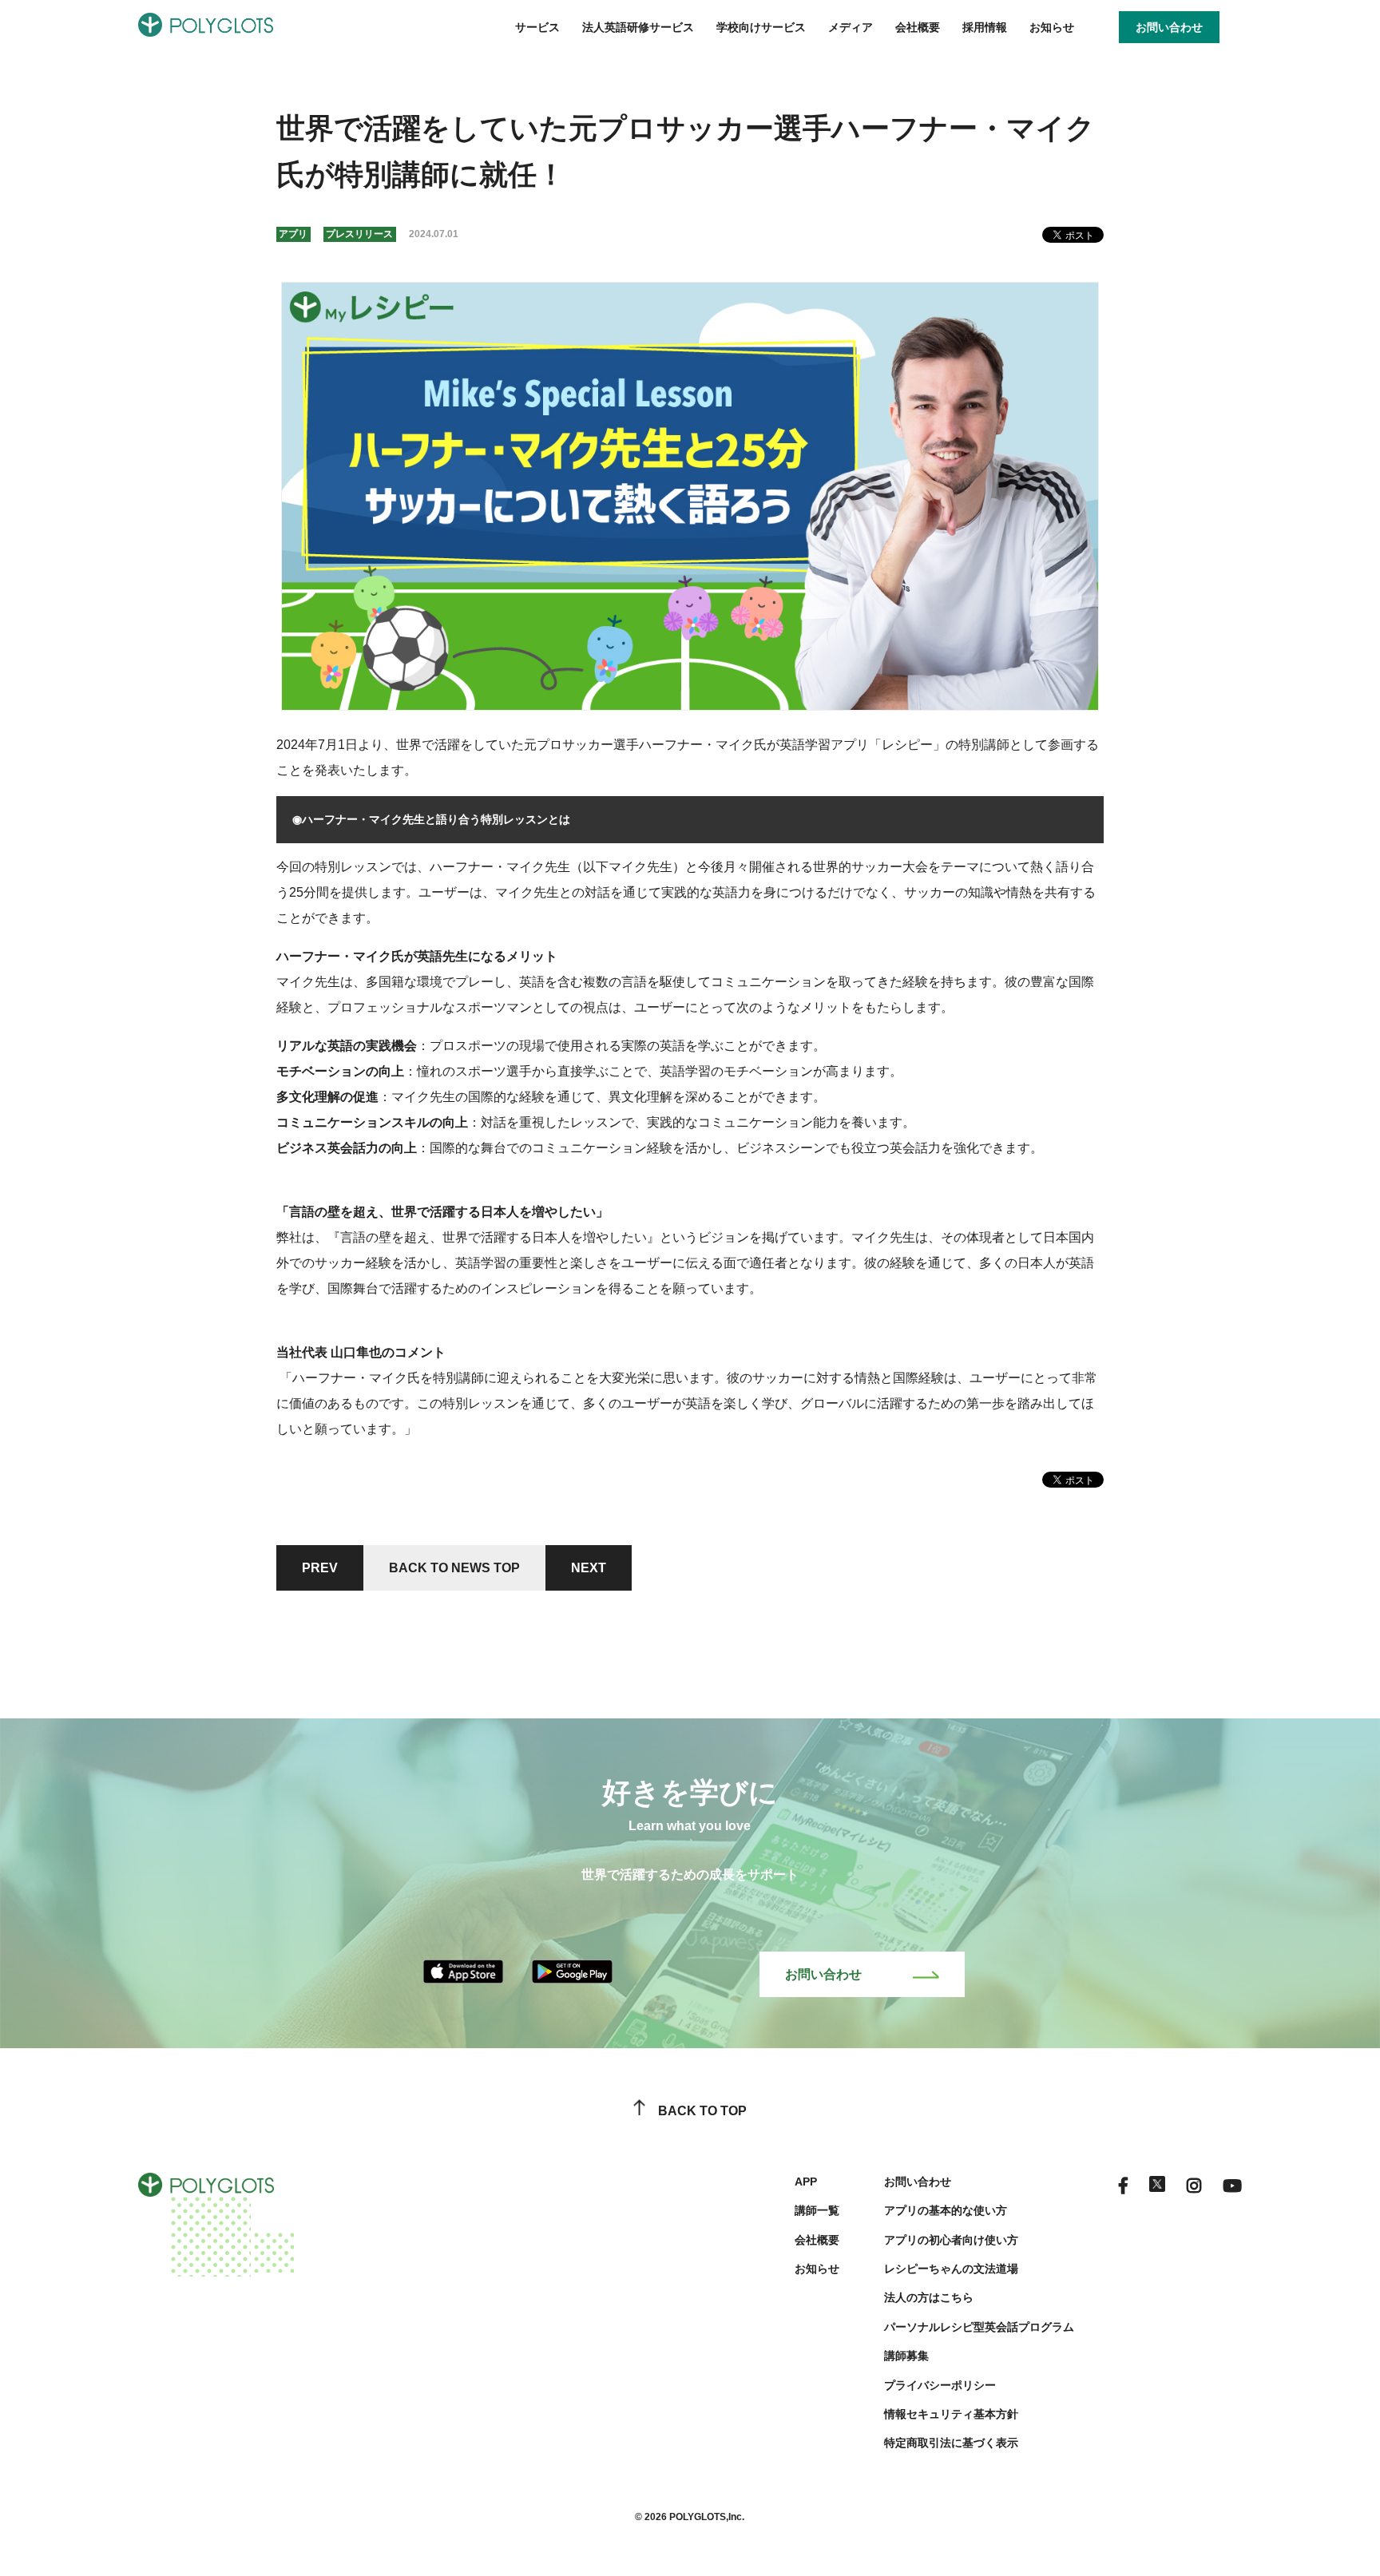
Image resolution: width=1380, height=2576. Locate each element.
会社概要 (918, 27)
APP (806, 2182)
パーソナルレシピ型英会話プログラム (979, 2327)
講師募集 (906, 2356)
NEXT (589, 1568)
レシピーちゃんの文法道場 (951, 2269)
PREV (320, 1568)
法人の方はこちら (929, 2297)
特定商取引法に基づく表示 (951, 2443)
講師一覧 (817, 2210)
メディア (851, 27)
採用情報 (985, 27)
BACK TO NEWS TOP (454, 1568)
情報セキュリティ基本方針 (951, 2414)
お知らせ (1052, 27)
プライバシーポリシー (940, 2385)
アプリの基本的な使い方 (946, 2210)
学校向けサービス (761, 27)
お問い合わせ (823, 1974)
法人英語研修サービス (638, 27)
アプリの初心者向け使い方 (951, 2240)
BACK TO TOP (702, 2111)
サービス (537, 27)
